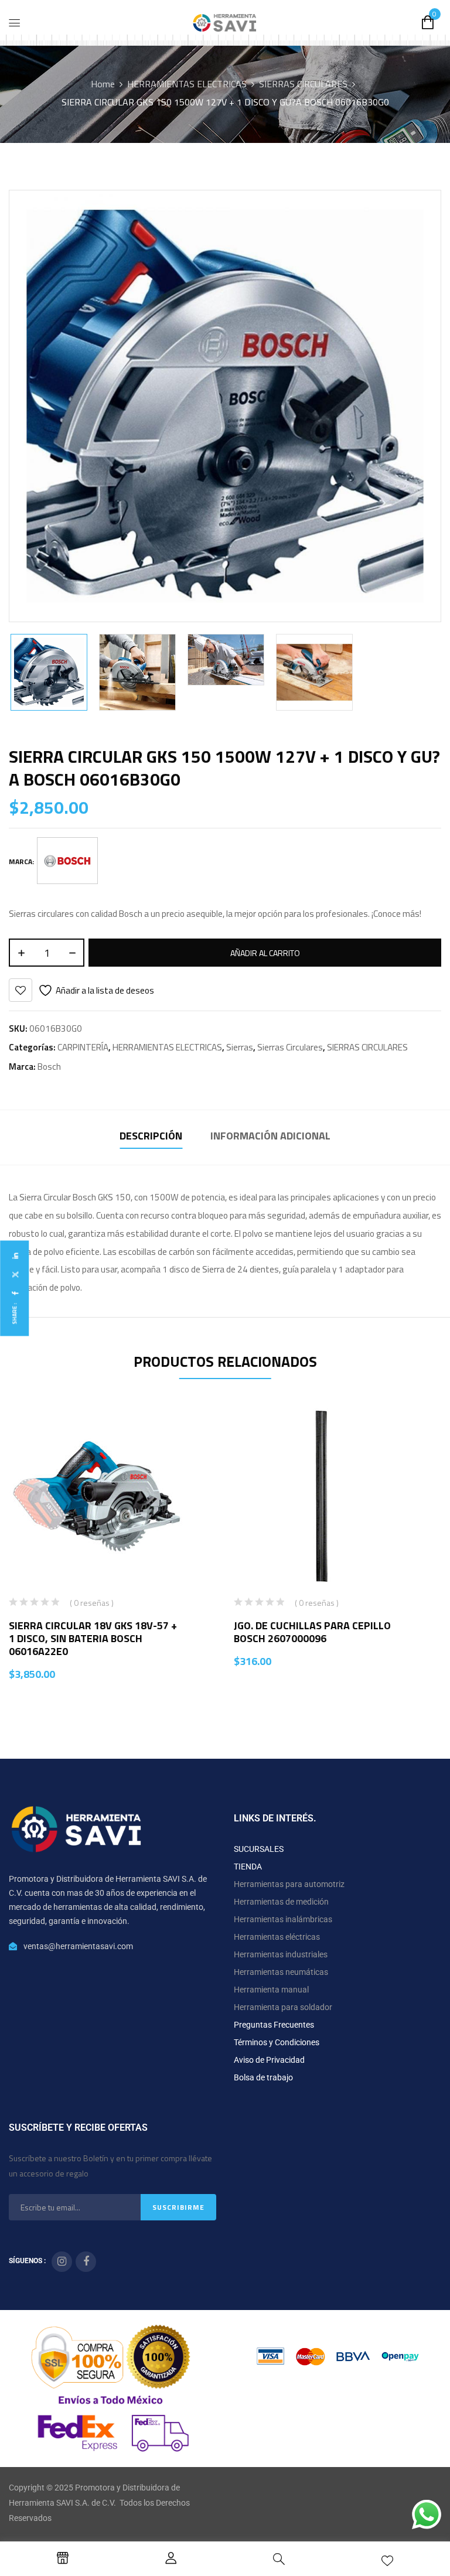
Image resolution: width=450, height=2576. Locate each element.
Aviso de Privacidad (269, 2060)
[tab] (151, 1137)
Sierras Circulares (290, 1047)
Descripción (151, 1136)
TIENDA (248, 1867)
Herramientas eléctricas (277, 1937)
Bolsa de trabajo (263, 2077)
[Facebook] (15, 1293)
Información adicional (270, 1136)
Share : (14, 1313)
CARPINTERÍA (83, 1047)
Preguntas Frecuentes (274, 2025)
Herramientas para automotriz (289, 1884)
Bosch (49, 1067)
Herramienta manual (271, 1990)
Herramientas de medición (281, 1902)
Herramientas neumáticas (281, 1972)
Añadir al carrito (265, 953)
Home (103, 84)
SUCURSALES (259, 1849)
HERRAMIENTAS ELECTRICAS (187, 84)
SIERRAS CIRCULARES (303, 84)
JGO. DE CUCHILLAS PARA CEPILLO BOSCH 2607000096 (312, 1632)
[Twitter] (15, 1275)
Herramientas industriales (281, 1954)
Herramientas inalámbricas (283, 1919)
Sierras (240, 1047)
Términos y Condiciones (277, 2042)
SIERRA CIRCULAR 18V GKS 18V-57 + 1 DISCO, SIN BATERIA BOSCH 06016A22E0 (93, 1638)
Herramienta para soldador (283, 2007)
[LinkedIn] (15, 1256)
